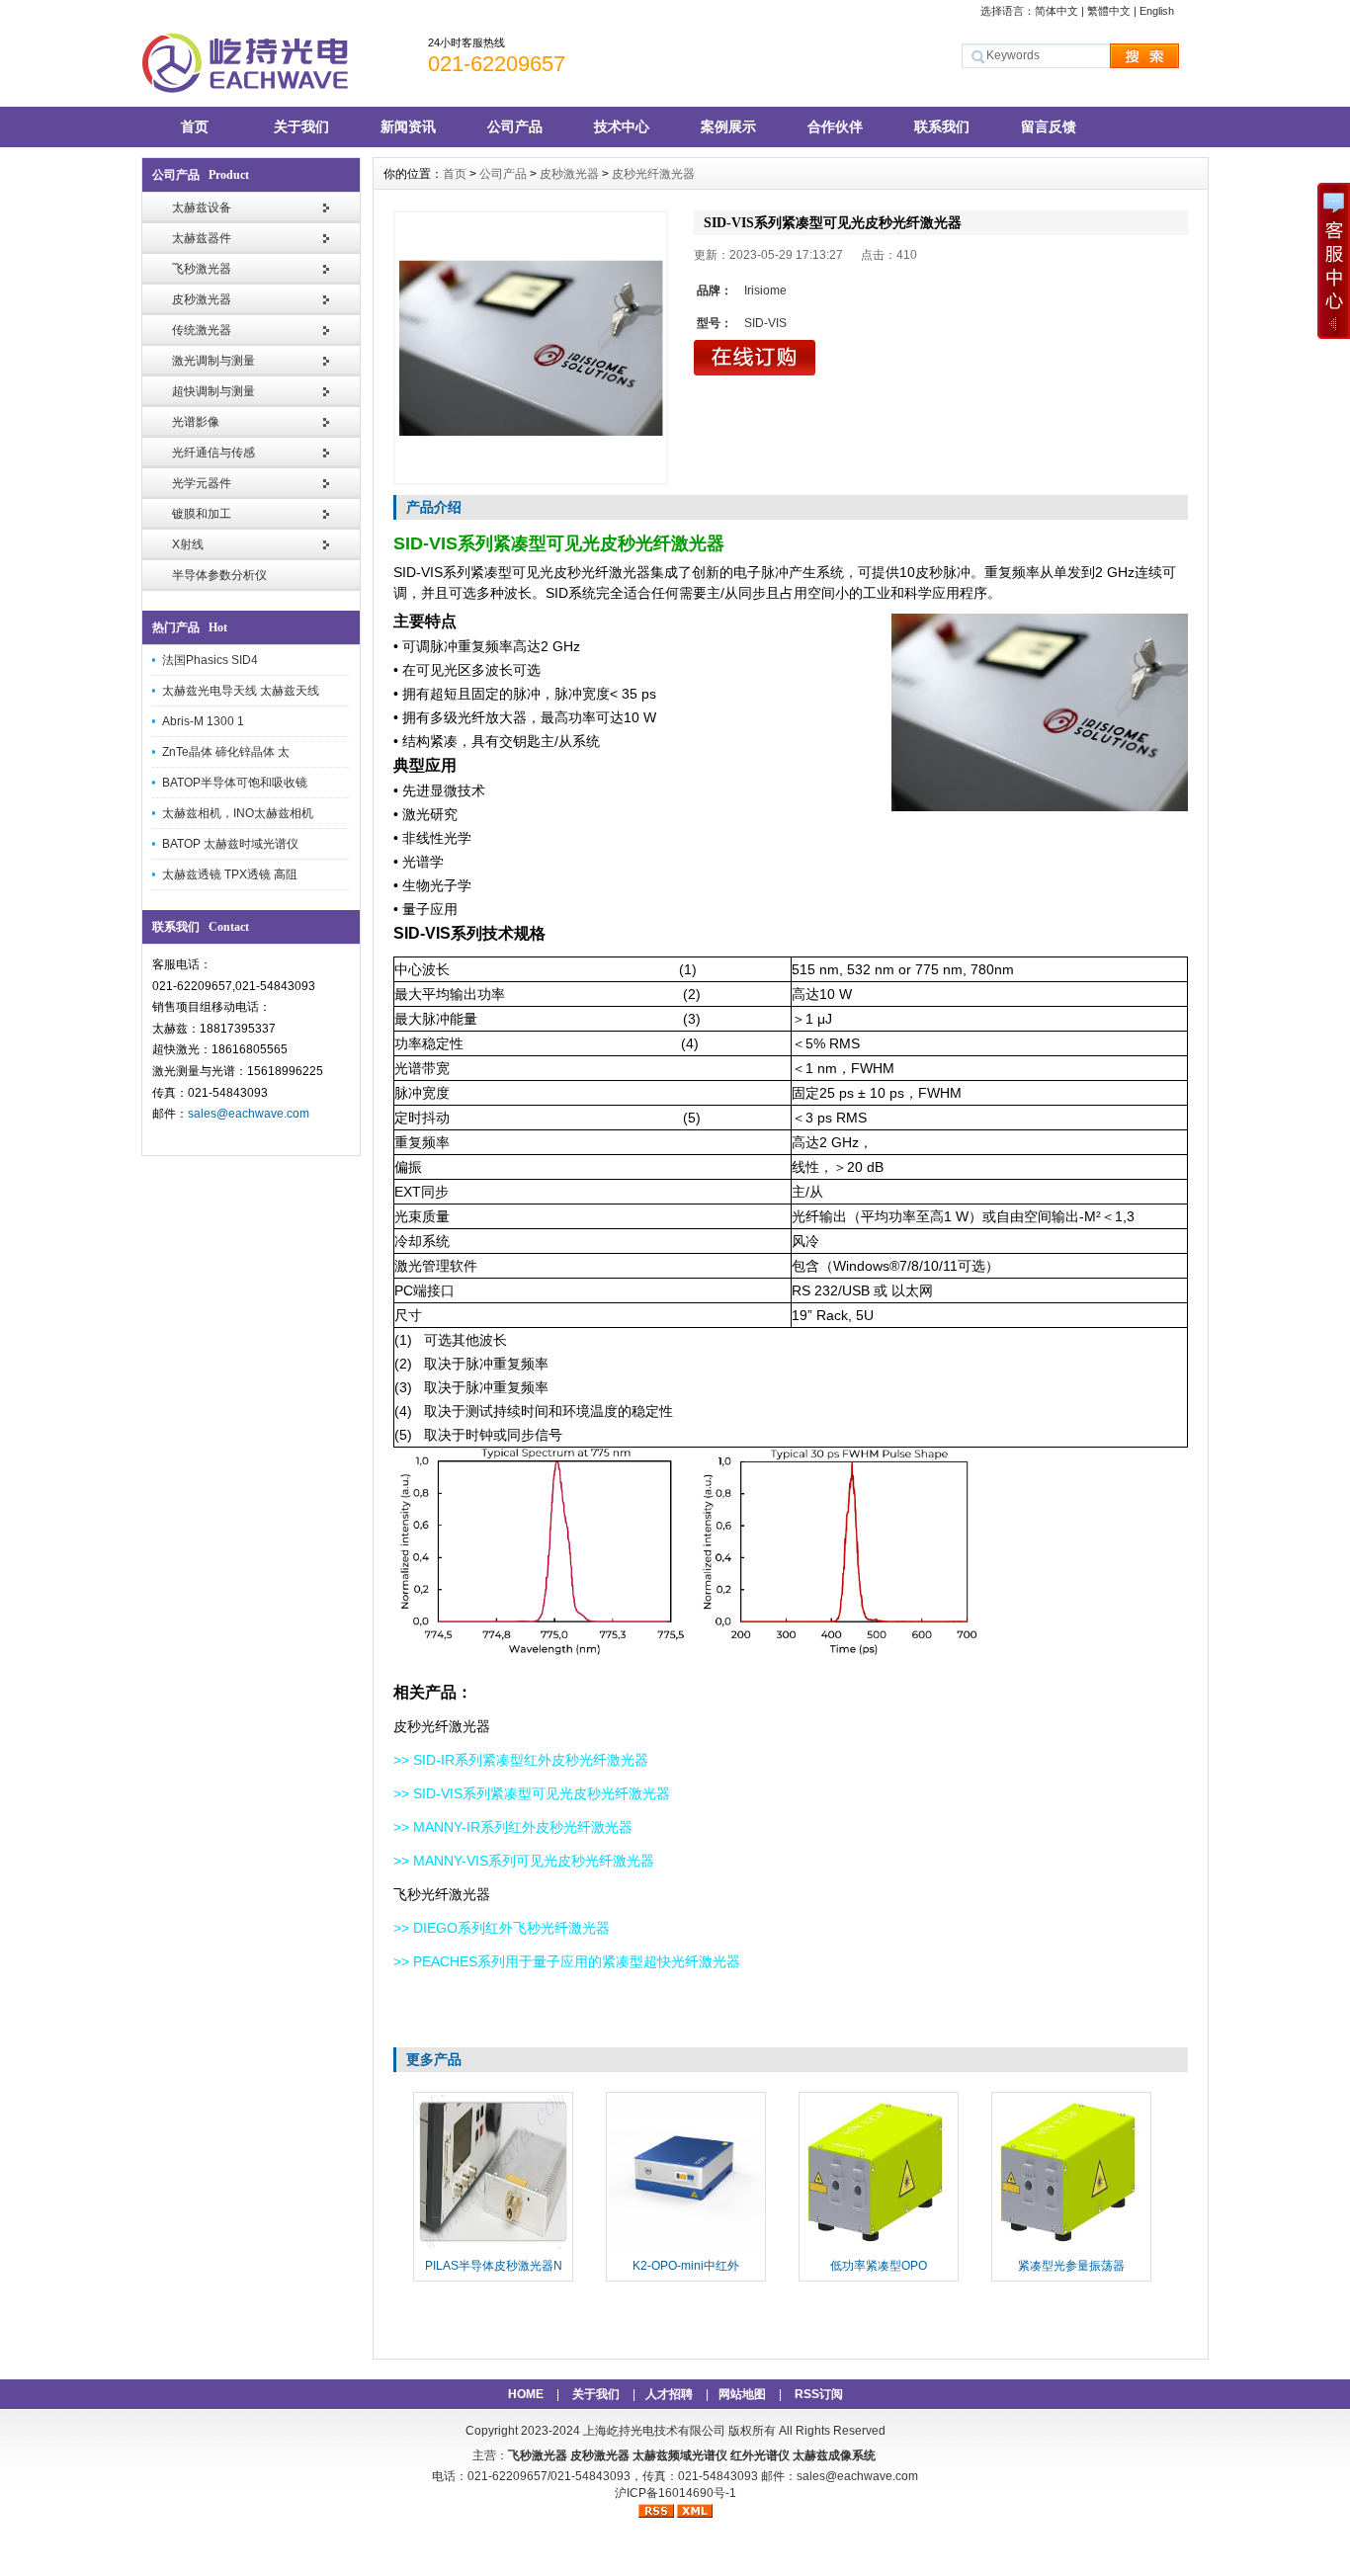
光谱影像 (196, 422)
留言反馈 (1049, 126)
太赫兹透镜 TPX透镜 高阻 (230, 874)
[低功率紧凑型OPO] (879, 2247)
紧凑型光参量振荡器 (1071, 2266)
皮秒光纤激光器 (653, 174)
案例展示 (728, 126)
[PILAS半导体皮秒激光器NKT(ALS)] (493, 2247)
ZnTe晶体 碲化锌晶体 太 (226, 752)
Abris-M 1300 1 (203, 721)
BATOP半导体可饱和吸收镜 (235, 783)
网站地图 (742, 2394)
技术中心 (622, 126)
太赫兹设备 (202, 208)
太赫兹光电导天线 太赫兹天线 (241, 691)
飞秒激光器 (202, 269)
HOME (526, 2394)
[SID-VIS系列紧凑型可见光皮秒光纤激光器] (531, 348)
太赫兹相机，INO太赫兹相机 (238, 813)
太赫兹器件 (202, 238)
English (1157, 11)
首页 (195, 126)
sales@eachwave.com (249, 1114)
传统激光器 (202, 330)
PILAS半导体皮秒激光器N (494, 2266)
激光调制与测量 (213, 361)
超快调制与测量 (213, 391)
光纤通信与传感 (213, 453)
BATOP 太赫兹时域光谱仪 (230, 844)
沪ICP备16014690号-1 (675, 2493)
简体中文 (1056, 11)
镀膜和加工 (202, 514)
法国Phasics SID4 (210, 660)
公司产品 (515, 126)
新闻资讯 (408, 126)
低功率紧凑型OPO (879, 2266)
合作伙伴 (835, 126)
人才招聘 (669, 2394)
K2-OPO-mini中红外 (686, 2266)
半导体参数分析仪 (219, 575)
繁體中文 (1109, 11)
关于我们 (301, 126)
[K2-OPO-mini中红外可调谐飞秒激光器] (686, 2247)
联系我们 (942, 126)
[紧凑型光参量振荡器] (1071, 2247)
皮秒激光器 (202, 299)
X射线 (188, 544)
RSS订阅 (819, 2394)
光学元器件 (202, 483)
